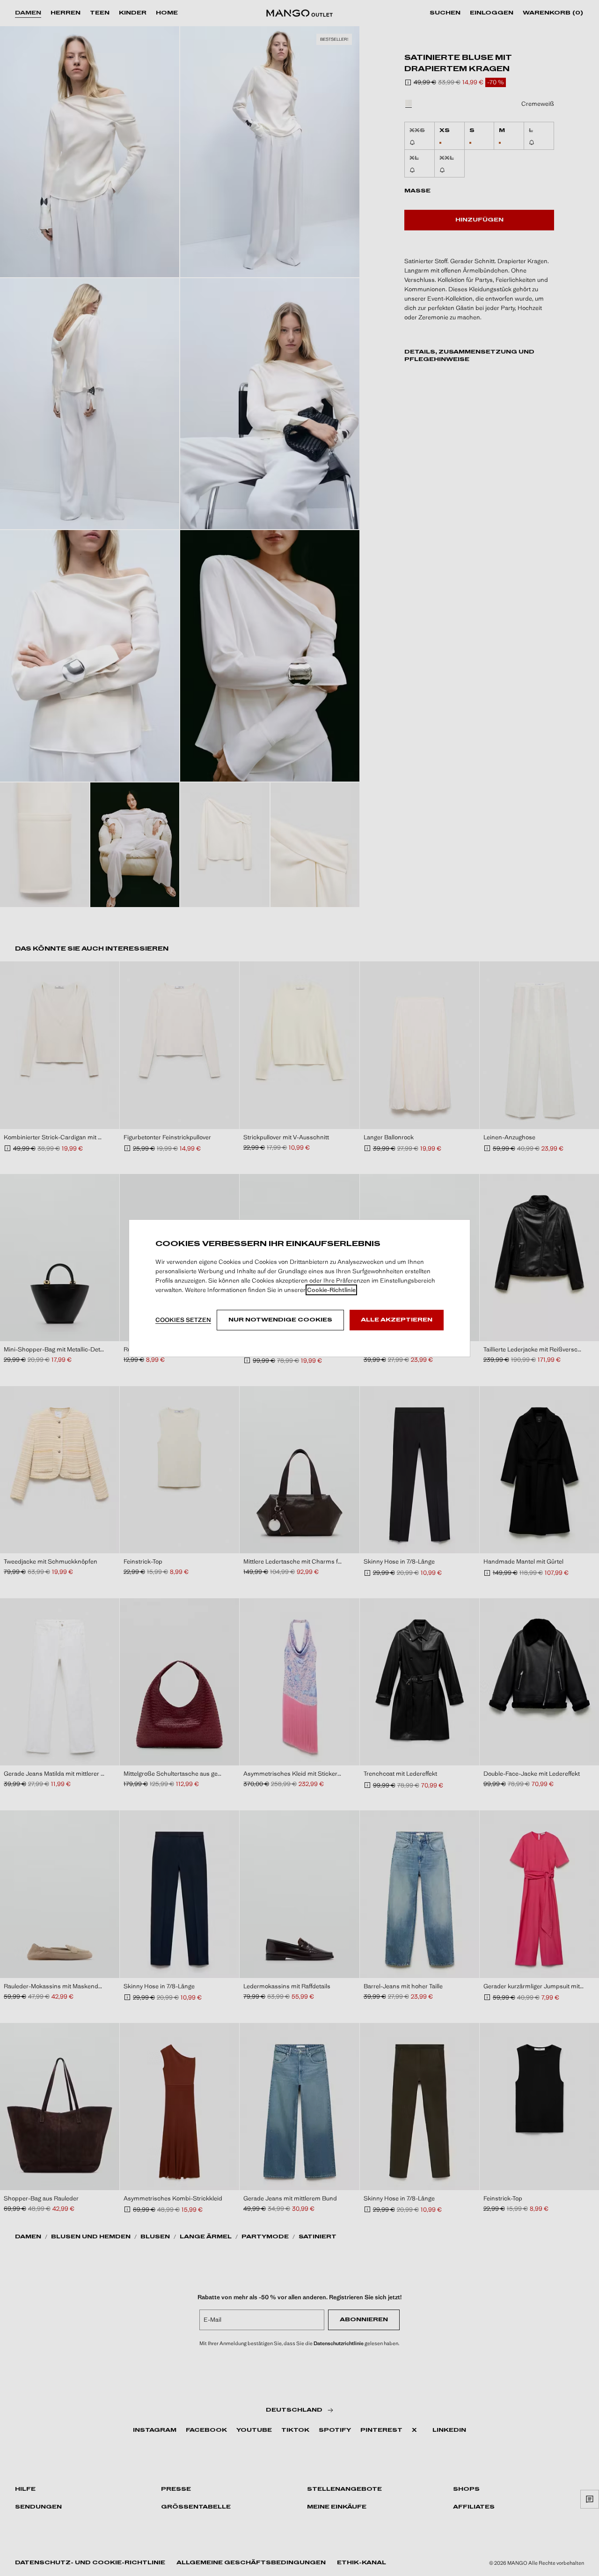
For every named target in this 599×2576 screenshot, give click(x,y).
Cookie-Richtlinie (331, 1290)
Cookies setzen (183, 1320)
